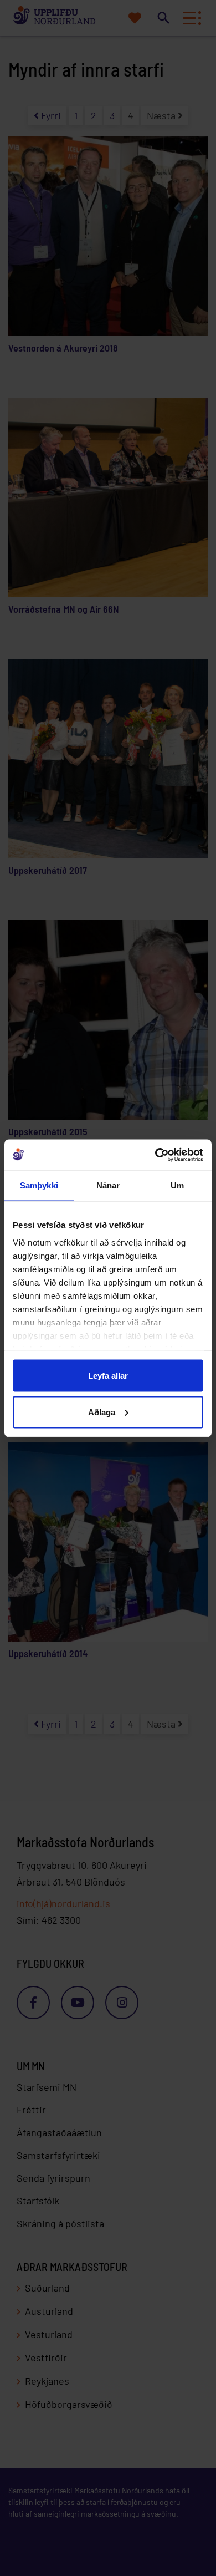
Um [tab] (177, 1185)
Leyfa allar (108, 1376)
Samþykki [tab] (39, 1185)
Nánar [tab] (108, 1185)
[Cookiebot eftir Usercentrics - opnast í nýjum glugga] (155, 1155)
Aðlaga (102, 1412)
